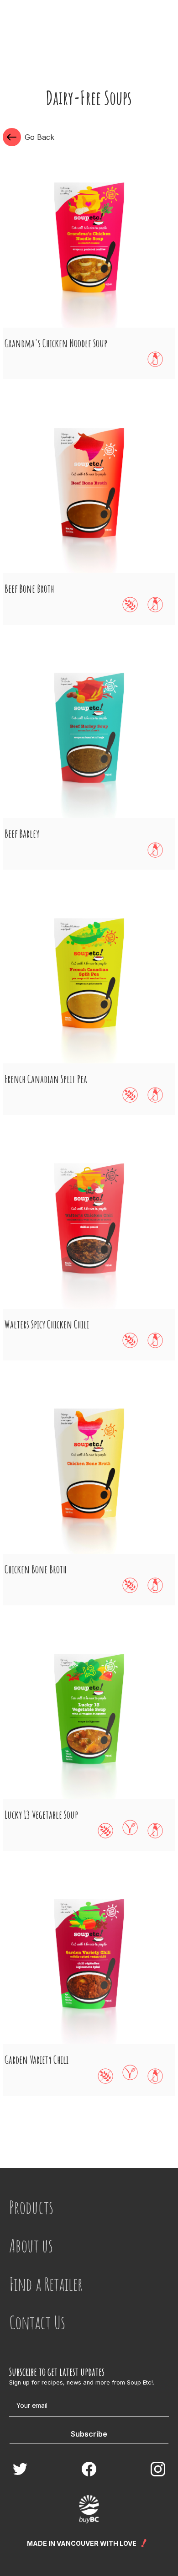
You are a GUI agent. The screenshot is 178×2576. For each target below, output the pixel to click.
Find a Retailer (46, 2284)
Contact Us (37, 2322)
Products (31, 2207)
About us (31, 2245)
